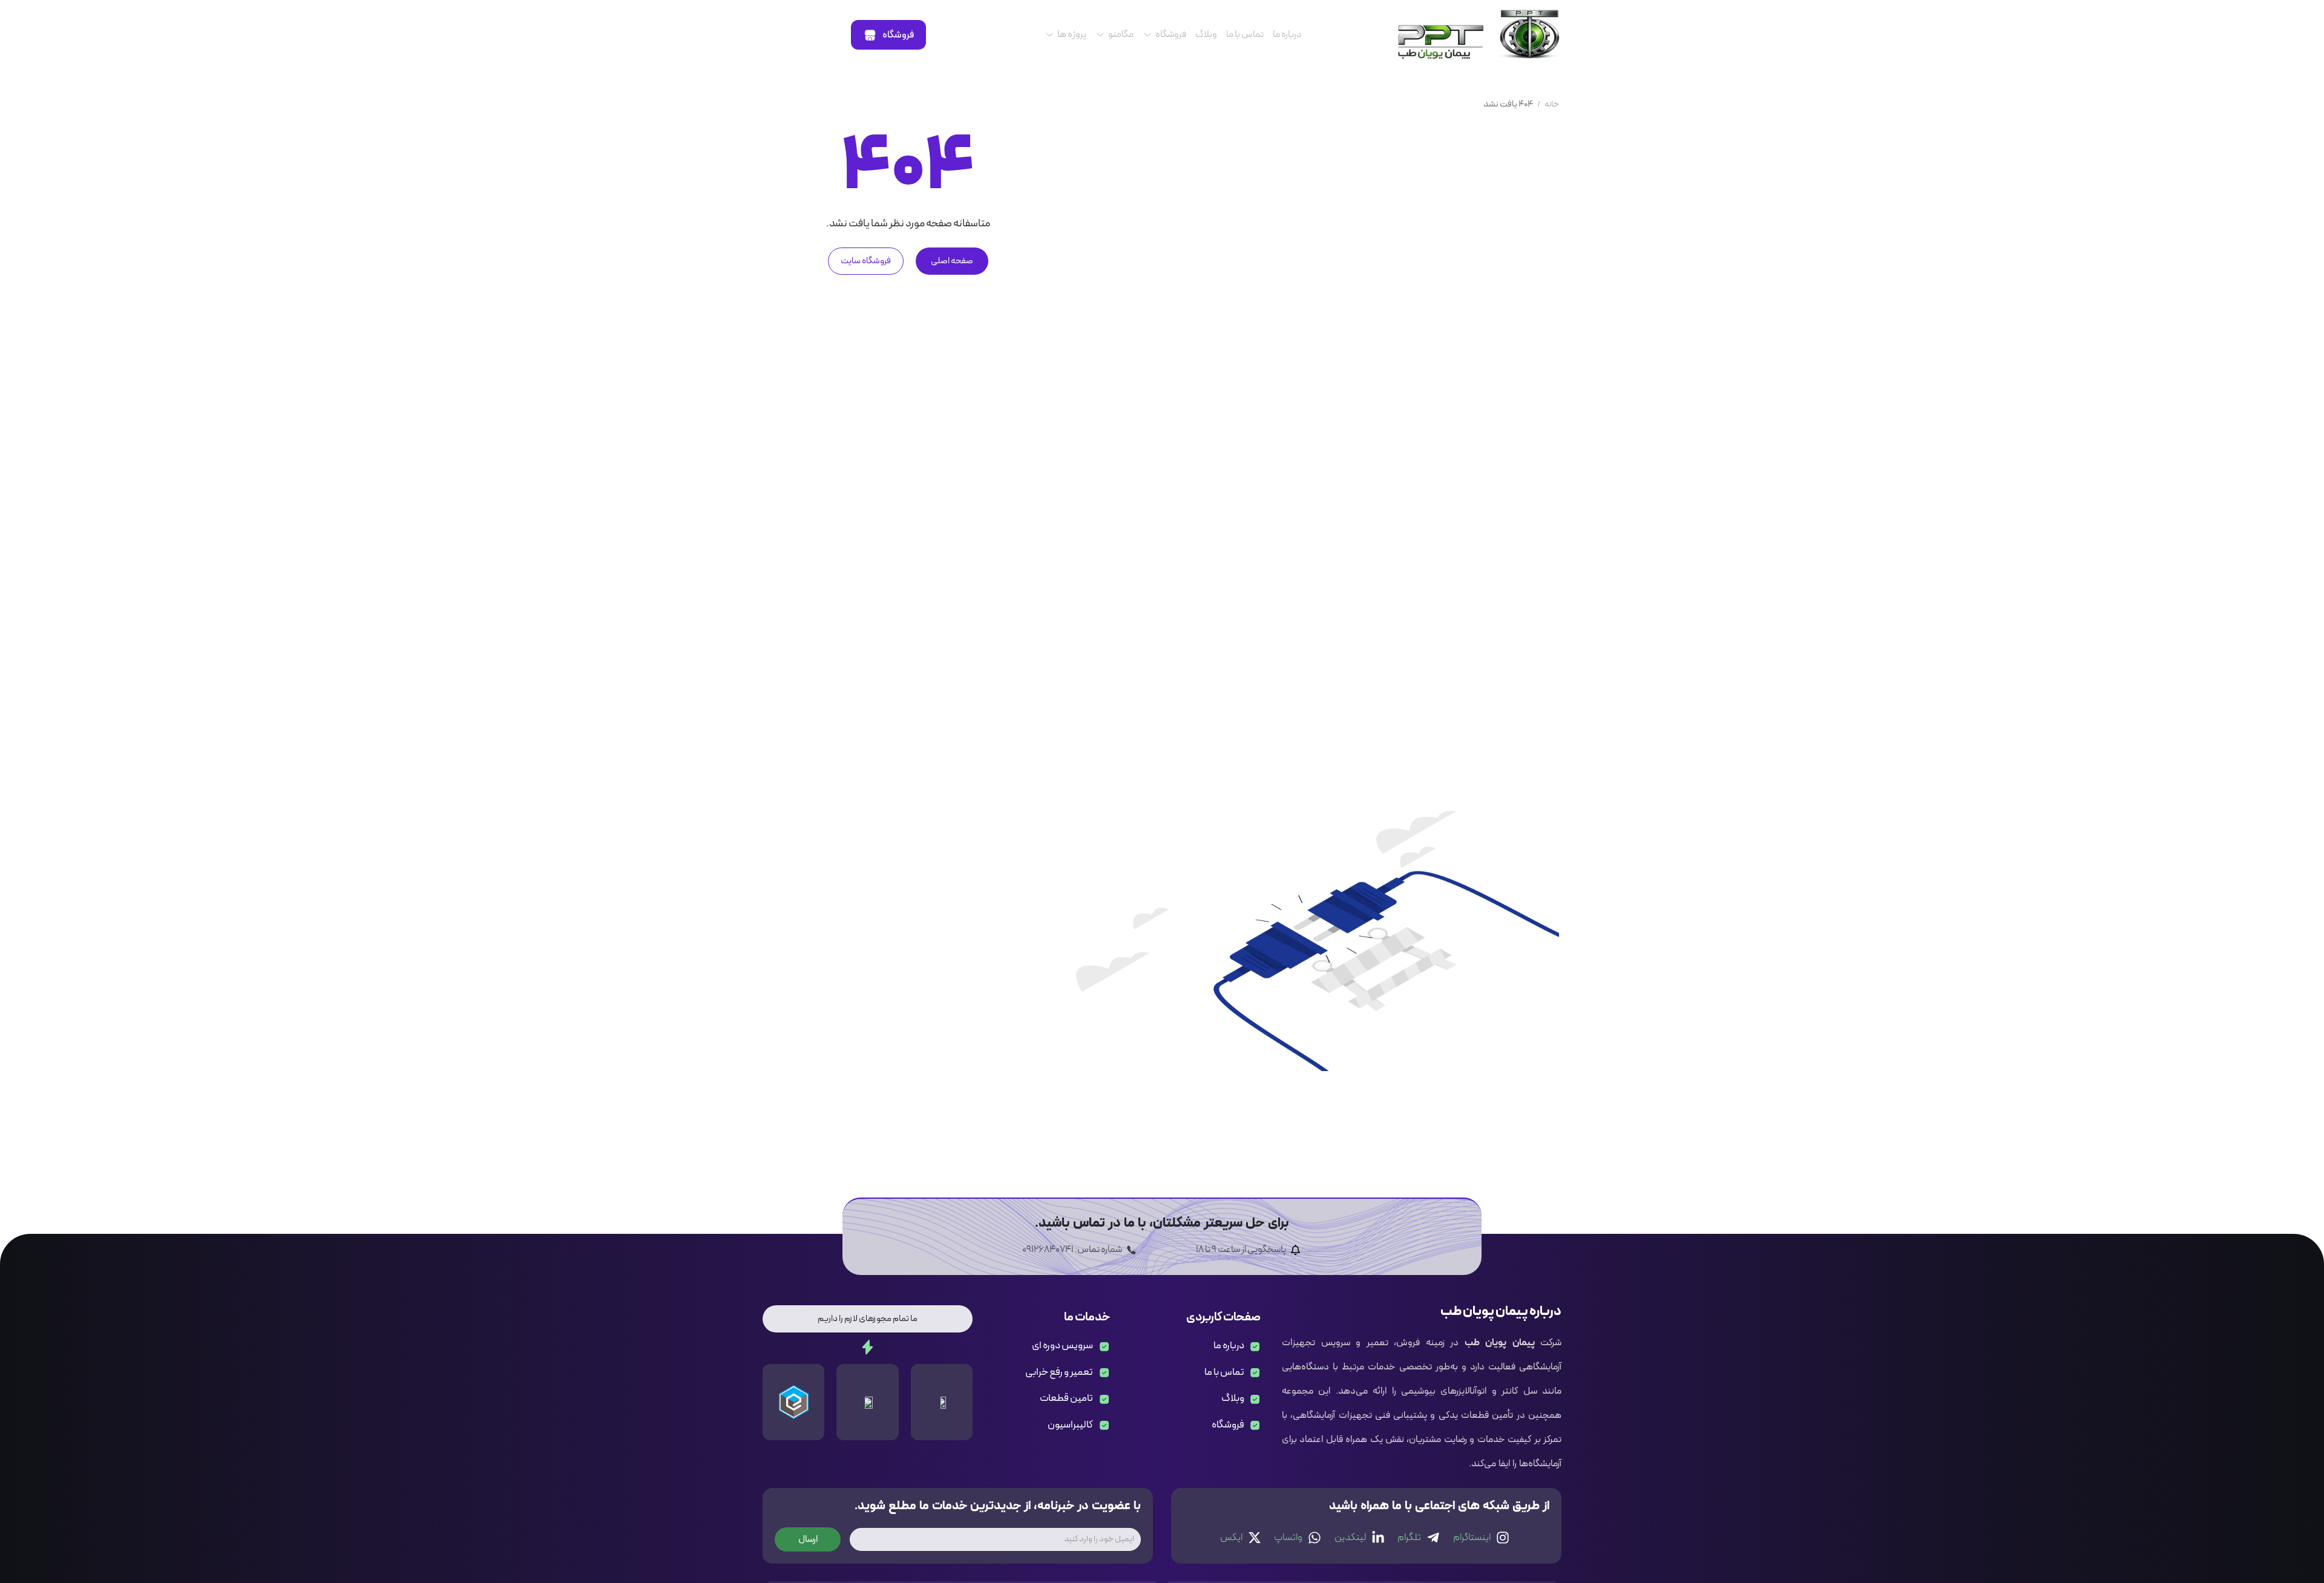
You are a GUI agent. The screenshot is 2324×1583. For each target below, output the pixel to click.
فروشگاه (1171, 34)
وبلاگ (1206, 34)
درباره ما (1287, 34)
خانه (1552, 104)
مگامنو (1121, 34)
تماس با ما (1245, 34)
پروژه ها (1072, 34)
